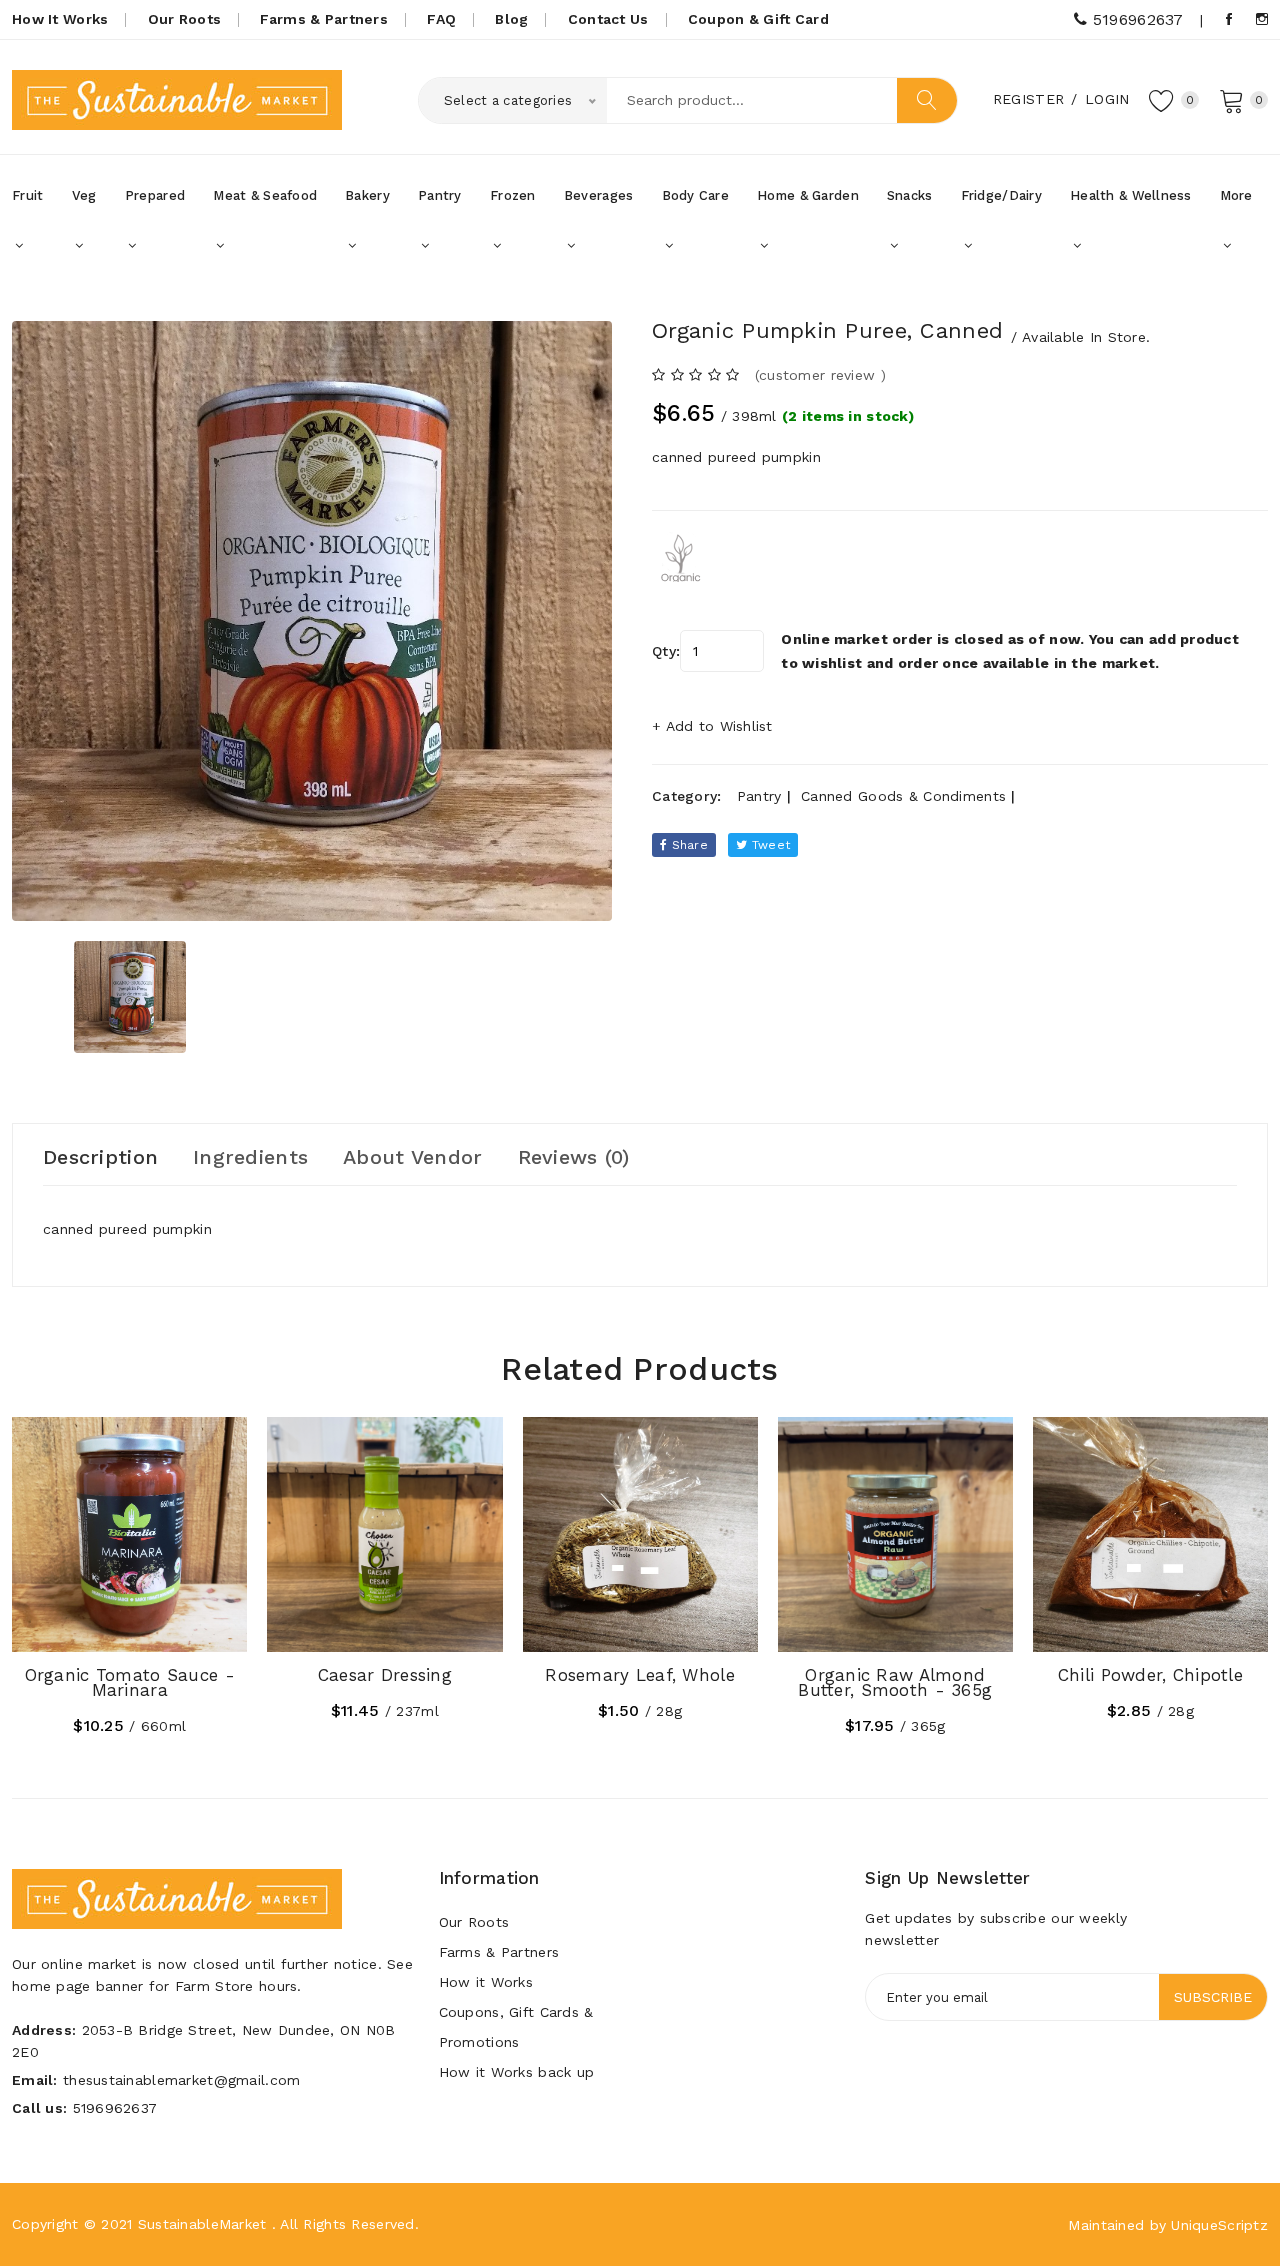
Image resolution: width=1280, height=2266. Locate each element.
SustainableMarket (202, 2224)
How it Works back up (517, 2072)
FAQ (441, 19)
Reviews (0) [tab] (574, 1157)
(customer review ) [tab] (820, 375)
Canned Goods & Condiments (903, 796)
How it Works (486, 1982)
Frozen (513, 195)
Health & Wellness (1131, 195)
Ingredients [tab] (250, 1157)
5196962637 (1135, 19)
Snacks (910, 195)
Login (1107, 99)
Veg (84, 195)
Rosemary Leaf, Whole (640, 1675)
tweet (769, 845)
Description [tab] (100, 1157)
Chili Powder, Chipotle (1150, 1675)
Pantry (440, 195)
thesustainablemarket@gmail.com (181, 2080)
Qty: (666, 651)
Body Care (696, 195)
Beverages (599, 195)
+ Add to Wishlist (712, 726)
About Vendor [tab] (412, 1157)
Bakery (367, 195)
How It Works (60, 19)
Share (687, 845)
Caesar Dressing (385, 1675)
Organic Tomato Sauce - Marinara (130, 1682)
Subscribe (1213, 1997)
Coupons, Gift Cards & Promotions (516, 2027)
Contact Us (608, 19)
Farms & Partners (323, 19)
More (1236, 195)
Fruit (27, 195)
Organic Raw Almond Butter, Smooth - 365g (895, 1682)
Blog (511, 19)
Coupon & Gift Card (758, 19)
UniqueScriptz (1219, 2225)
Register (1028, 99)
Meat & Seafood (265, 195)
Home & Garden (808, 195)
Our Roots (185, 19)
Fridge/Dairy (1001, 195)
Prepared (155, 195)
